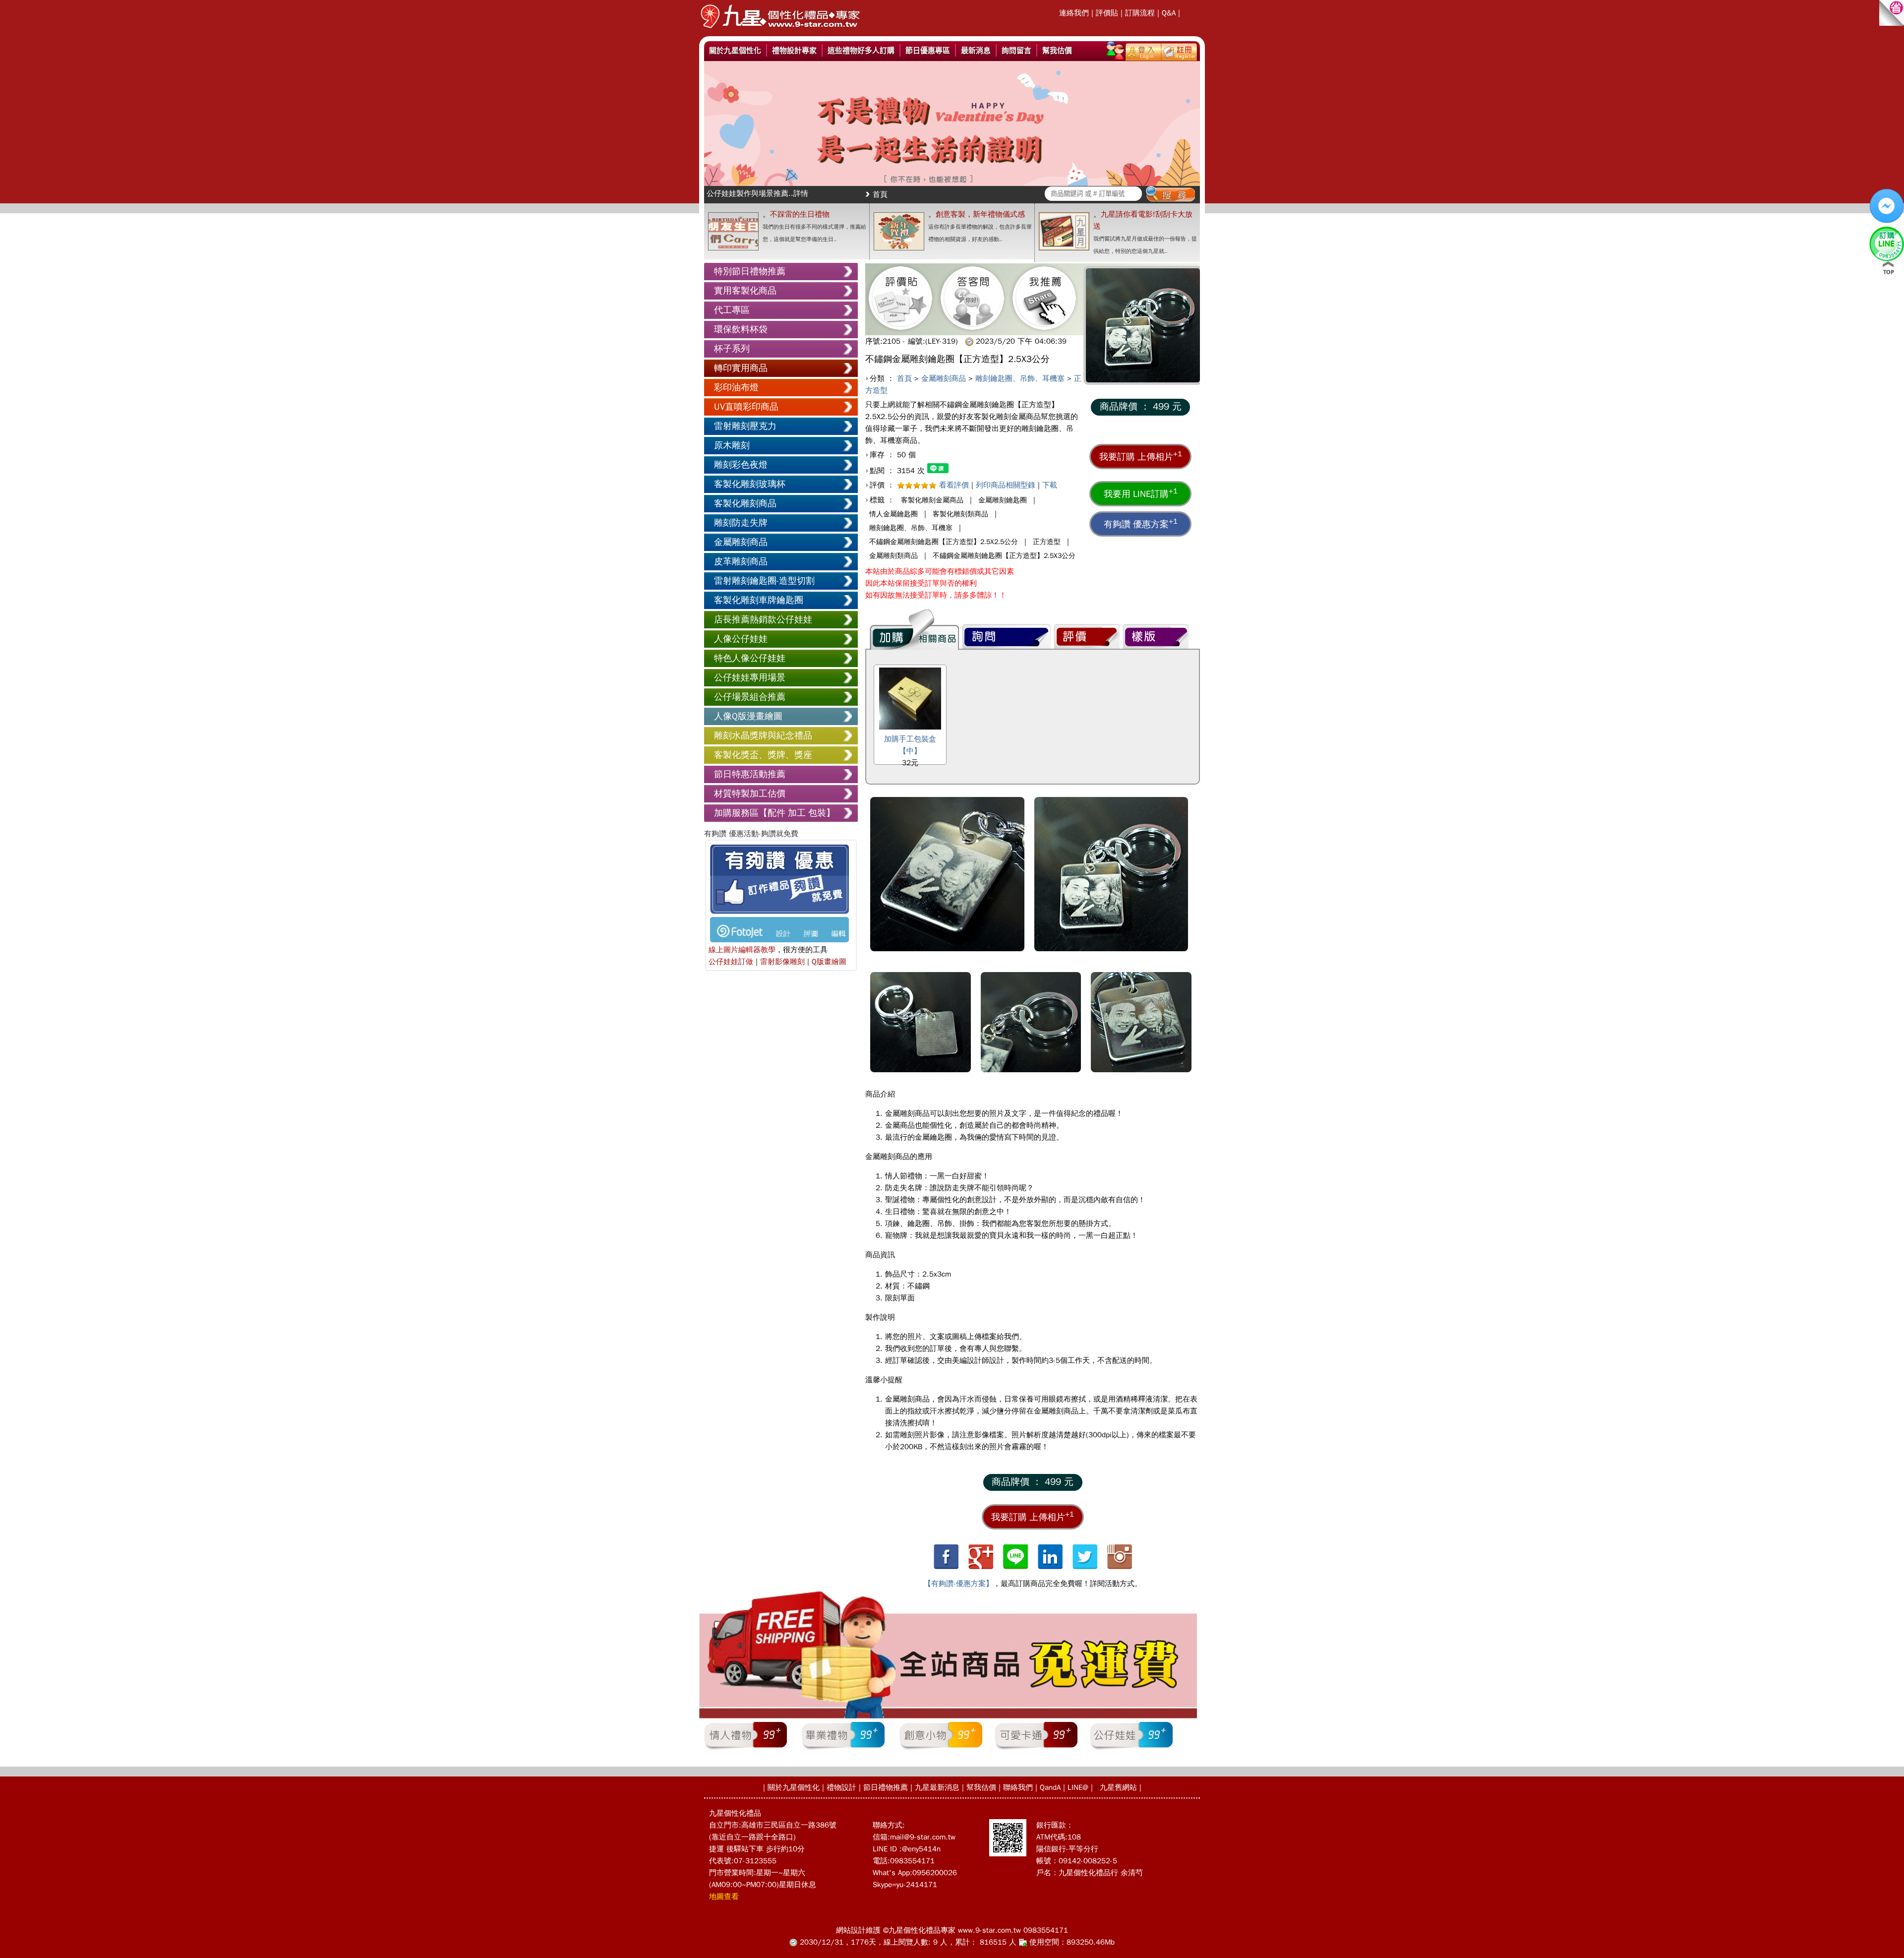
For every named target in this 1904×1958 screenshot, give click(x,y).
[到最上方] (1888, 268)
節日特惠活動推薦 (750, 774)
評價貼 (1107, 13)
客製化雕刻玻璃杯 (750, 484)
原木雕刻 (732, 445)
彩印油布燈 (736, 387)
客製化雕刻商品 (745, 503)
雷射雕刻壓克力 (745, 426)
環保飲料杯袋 (741, 329)
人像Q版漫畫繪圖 (748, 716)
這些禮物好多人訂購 (861, 50)
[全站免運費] (948, 1716)
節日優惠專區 (928, 50)
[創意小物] (941, 1749)
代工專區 (732, 310)
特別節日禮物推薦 (750, 271)
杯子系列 (732, 349)
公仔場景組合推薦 (750, 697)
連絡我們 (1074, 13)
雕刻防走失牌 (741, 523)
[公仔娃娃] (1131, 1749)
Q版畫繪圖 (829, 962)
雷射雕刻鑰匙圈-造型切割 (764, 581)
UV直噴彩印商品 (746, 407)
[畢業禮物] (843, 1749)
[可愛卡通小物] (1036, 1749)
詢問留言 (1016, 50)
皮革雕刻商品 (741, 561)
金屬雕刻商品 (741, 542)
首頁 (880, 194)
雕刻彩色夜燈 (741, 465)
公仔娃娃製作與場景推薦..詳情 (757, 193)
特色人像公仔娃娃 (750, 658)
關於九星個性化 (735, 50)
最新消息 (976, 50)
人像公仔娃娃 (741, 639)
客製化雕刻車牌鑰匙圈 (759, 600)
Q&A (1169, 13)
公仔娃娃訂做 (731, 962)
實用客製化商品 (745, 291)
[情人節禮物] (745, 1749)
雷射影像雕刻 (782, 962)
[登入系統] (1143, 50)
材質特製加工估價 (750, 794)
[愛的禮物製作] (780, 31)
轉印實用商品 (741, 368)
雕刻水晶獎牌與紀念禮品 (763, 735)
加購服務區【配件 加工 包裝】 (774, 813)
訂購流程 (1140, 13)
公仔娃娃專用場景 (750, 677)
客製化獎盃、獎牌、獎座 (763, 755)
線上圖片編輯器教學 (742, 950)
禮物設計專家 (794, 50)
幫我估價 (1057, 50)
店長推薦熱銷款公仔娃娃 (763, 619)
